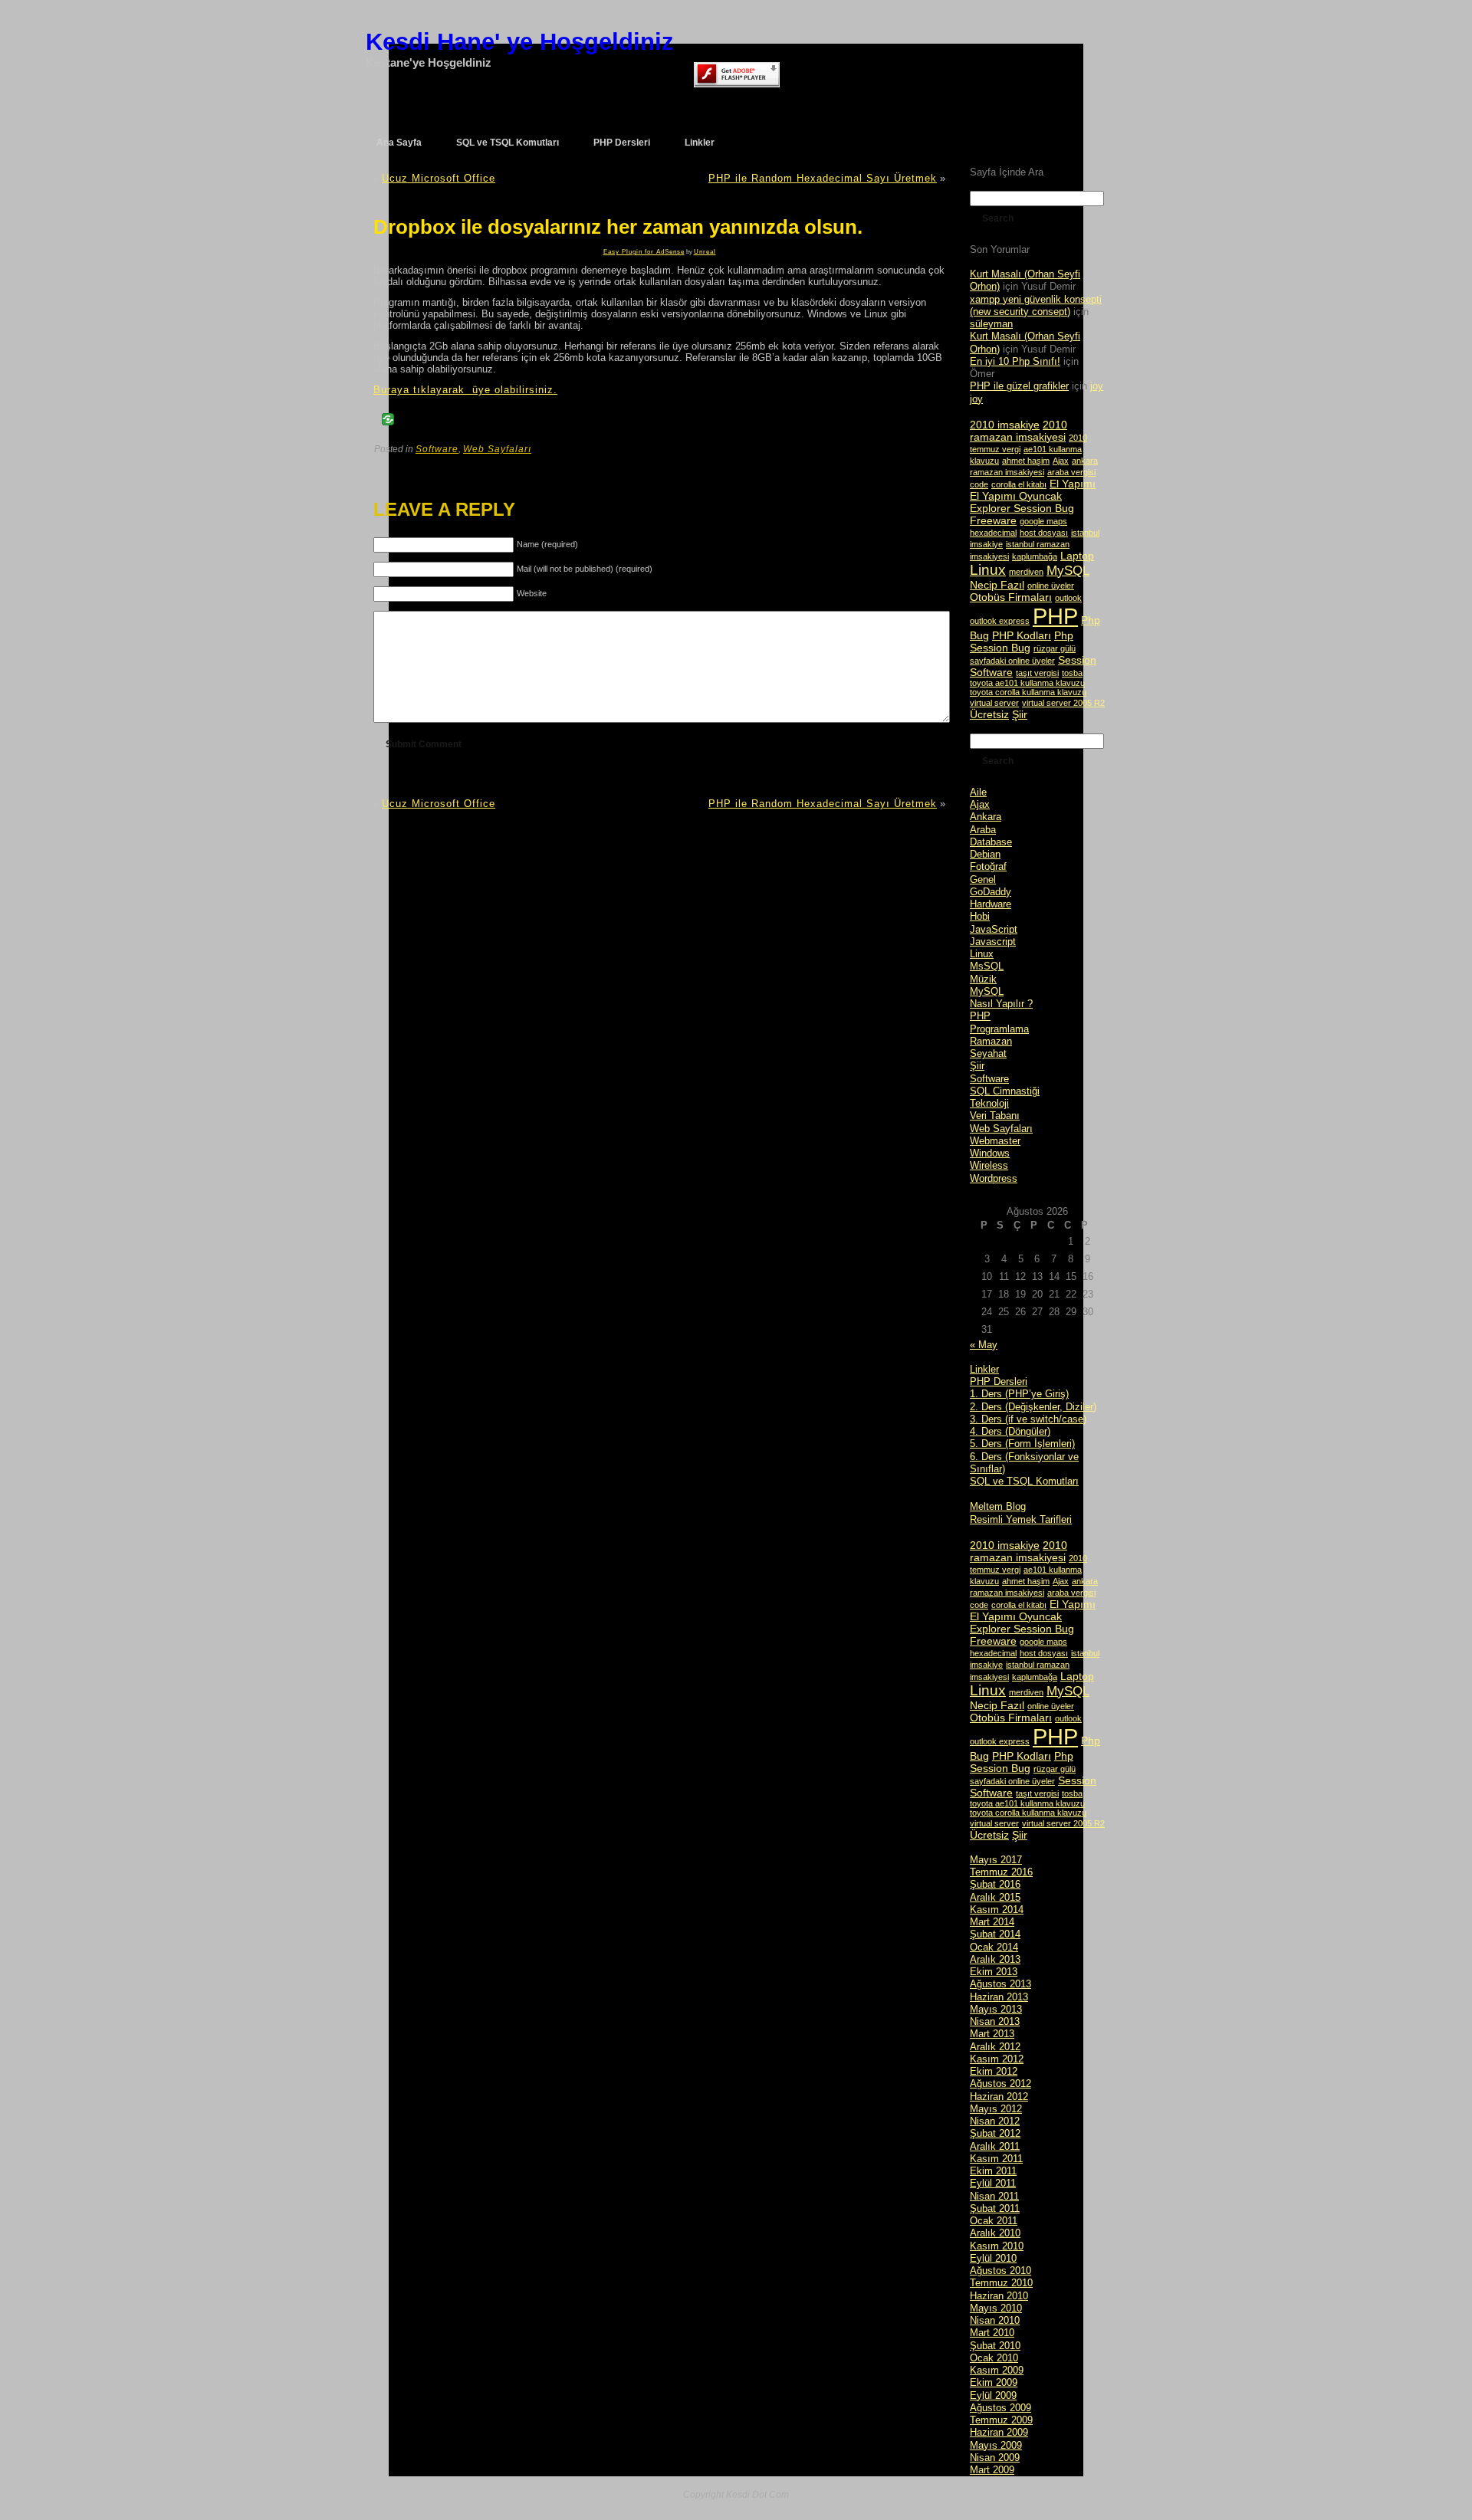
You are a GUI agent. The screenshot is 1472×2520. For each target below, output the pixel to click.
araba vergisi (1071, 472)
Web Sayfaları (497, 449)
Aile (978, 792)
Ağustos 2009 (1001, 2408)
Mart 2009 (992, 2470)
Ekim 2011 (993, 2171)
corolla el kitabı (1019, 484)
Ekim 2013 (994, 1972)
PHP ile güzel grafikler (1019, 386)
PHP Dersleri (999, 1381)
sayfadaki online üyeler (1012, 661)
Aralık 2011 (995, 2146)
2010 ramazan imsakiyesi (1019, 431)
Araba (983, 830)
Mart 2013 (992, 2034)
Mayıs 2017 (996, 1860)
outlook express (1000, 621)
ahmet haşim (1026, 461)
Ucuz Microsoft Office (439, 178)
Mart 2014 (992, 1922)
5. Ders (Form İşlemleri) (1022, 1444)
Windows (990, 1153)
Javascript (993, 942)
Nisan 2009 (995, 2458)
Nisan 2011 (994, 2196)
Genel (983, 879)
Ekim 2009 (994, 2382)
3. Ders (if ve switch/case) (1028, 1419)
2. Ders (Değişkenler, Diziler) (1033, 1407)
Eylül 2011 (993, 2183)
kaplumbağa (1035, 556)
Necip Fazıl (997, 585)
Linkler (984, 1369)
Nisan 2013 (995, 2021)
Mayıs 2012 (996, 2109)
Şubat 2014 (995, 1934)
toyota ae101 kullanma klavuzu (1027, 683)
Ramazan (991, 1041)
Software (437, 449)
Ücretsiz (989, 714)
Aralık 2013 (995, 1959)
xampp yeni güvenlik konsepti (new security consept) (1036, 305)
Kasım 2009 (997, 2370)
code (979, 484)
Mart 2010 (992, 2333)
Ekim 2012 (994, 2071)
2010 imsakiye (1005, 425)
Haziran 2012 (999, 2097)
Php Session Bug (1022, 641)
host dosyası (1044, 533)
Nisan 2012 (995, 2121)
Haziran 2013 (999, 1997)
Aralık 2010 (995, 2233)
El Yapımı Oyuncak (1016, 496)
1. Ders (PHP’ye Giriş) (1019, 1394)
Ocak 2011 (994, 2221)
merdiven (1026, 572)
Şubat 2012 (995, 2133)
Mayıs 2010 (996, 2308)
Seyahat (988, 1053)
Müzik (983, 979)
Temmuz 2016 (1001, 1872)
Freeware (993, 520)
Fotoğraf (988, 866)
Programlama (999, 1029)
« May (984, 1345)
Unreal (705, 252)
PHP (1055, 616)
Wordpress (994, 1178)
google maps (1043, 521)
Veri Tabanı (995, 1116)
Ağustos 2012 (1001, 2084)
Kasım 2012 (997, 2059)
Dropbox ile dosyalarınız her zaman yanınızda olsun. (618, 227)
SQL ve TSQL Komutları (1024, 1481)
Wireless (989, 1165)
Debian (985, 854)
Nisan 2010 (995, 2320)
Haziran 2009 (999, 2432)
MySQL (1068, 571)
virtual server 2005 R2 (1063, 703)
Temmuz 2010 (1001, 2283)
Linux (988, 570)
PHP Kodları (1022, 635)
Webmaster (995, 1141)
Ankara (986, 817)
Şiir (1020, 714)
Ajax (1061, 461)
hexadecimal (993, 533)
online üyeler (1051, 586)
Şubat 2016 (995, 1884)
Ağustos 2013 (1001, 1984)
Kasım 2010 (997, 2246)
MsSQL (987, 966)
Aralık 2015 (995, 1897)
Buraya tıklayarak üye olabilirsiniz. (465, 390)
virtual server (994, 703)
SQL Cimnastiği (1005, 1091)
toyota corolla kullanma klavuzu (1028, 692)
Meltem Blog (998, 1506)
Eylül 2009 (993, 2395)
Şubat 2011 (995, 2208)
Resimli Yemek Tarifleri (1021, 1519)
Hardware (991, 904)
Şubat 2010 (995, 2346)
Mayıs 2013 (996, 2009)
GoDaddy (991, 892)
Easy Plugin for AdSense (644, 252)
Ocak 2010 (994, 2358)
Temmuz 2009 (1001, 2420)
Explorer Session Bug (1022, 508)
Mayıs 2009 (996, 2445)
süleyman (991, 324)
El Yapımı (1073, 484)
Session (1077, 660)
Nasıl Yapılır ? (1001, 1004)
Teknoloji (989, 1103)
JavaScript (994, 929)
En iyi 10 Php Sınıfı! (1015, 361)
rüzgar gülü (1055, 648)
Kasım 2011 (996, 2159)
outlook (1068, 598)
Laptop (1077, 556)
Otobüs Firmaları (1011, 597)
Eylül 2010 (993, 2258)
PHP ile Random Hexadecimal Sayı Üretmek (823, 178)
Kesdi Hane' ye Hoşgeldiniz (520, 42)
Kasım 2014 (997, 1910)
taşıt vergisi (1037, 673)
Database (991, 842)
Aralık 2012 (995, 2047)
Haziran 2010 (999, 2296)
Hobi (980, 916)
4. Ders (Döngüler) (1010, 1431)
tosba (1072, 673)
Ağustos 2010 (1001, 2271)
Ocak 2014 (994, 1947)
